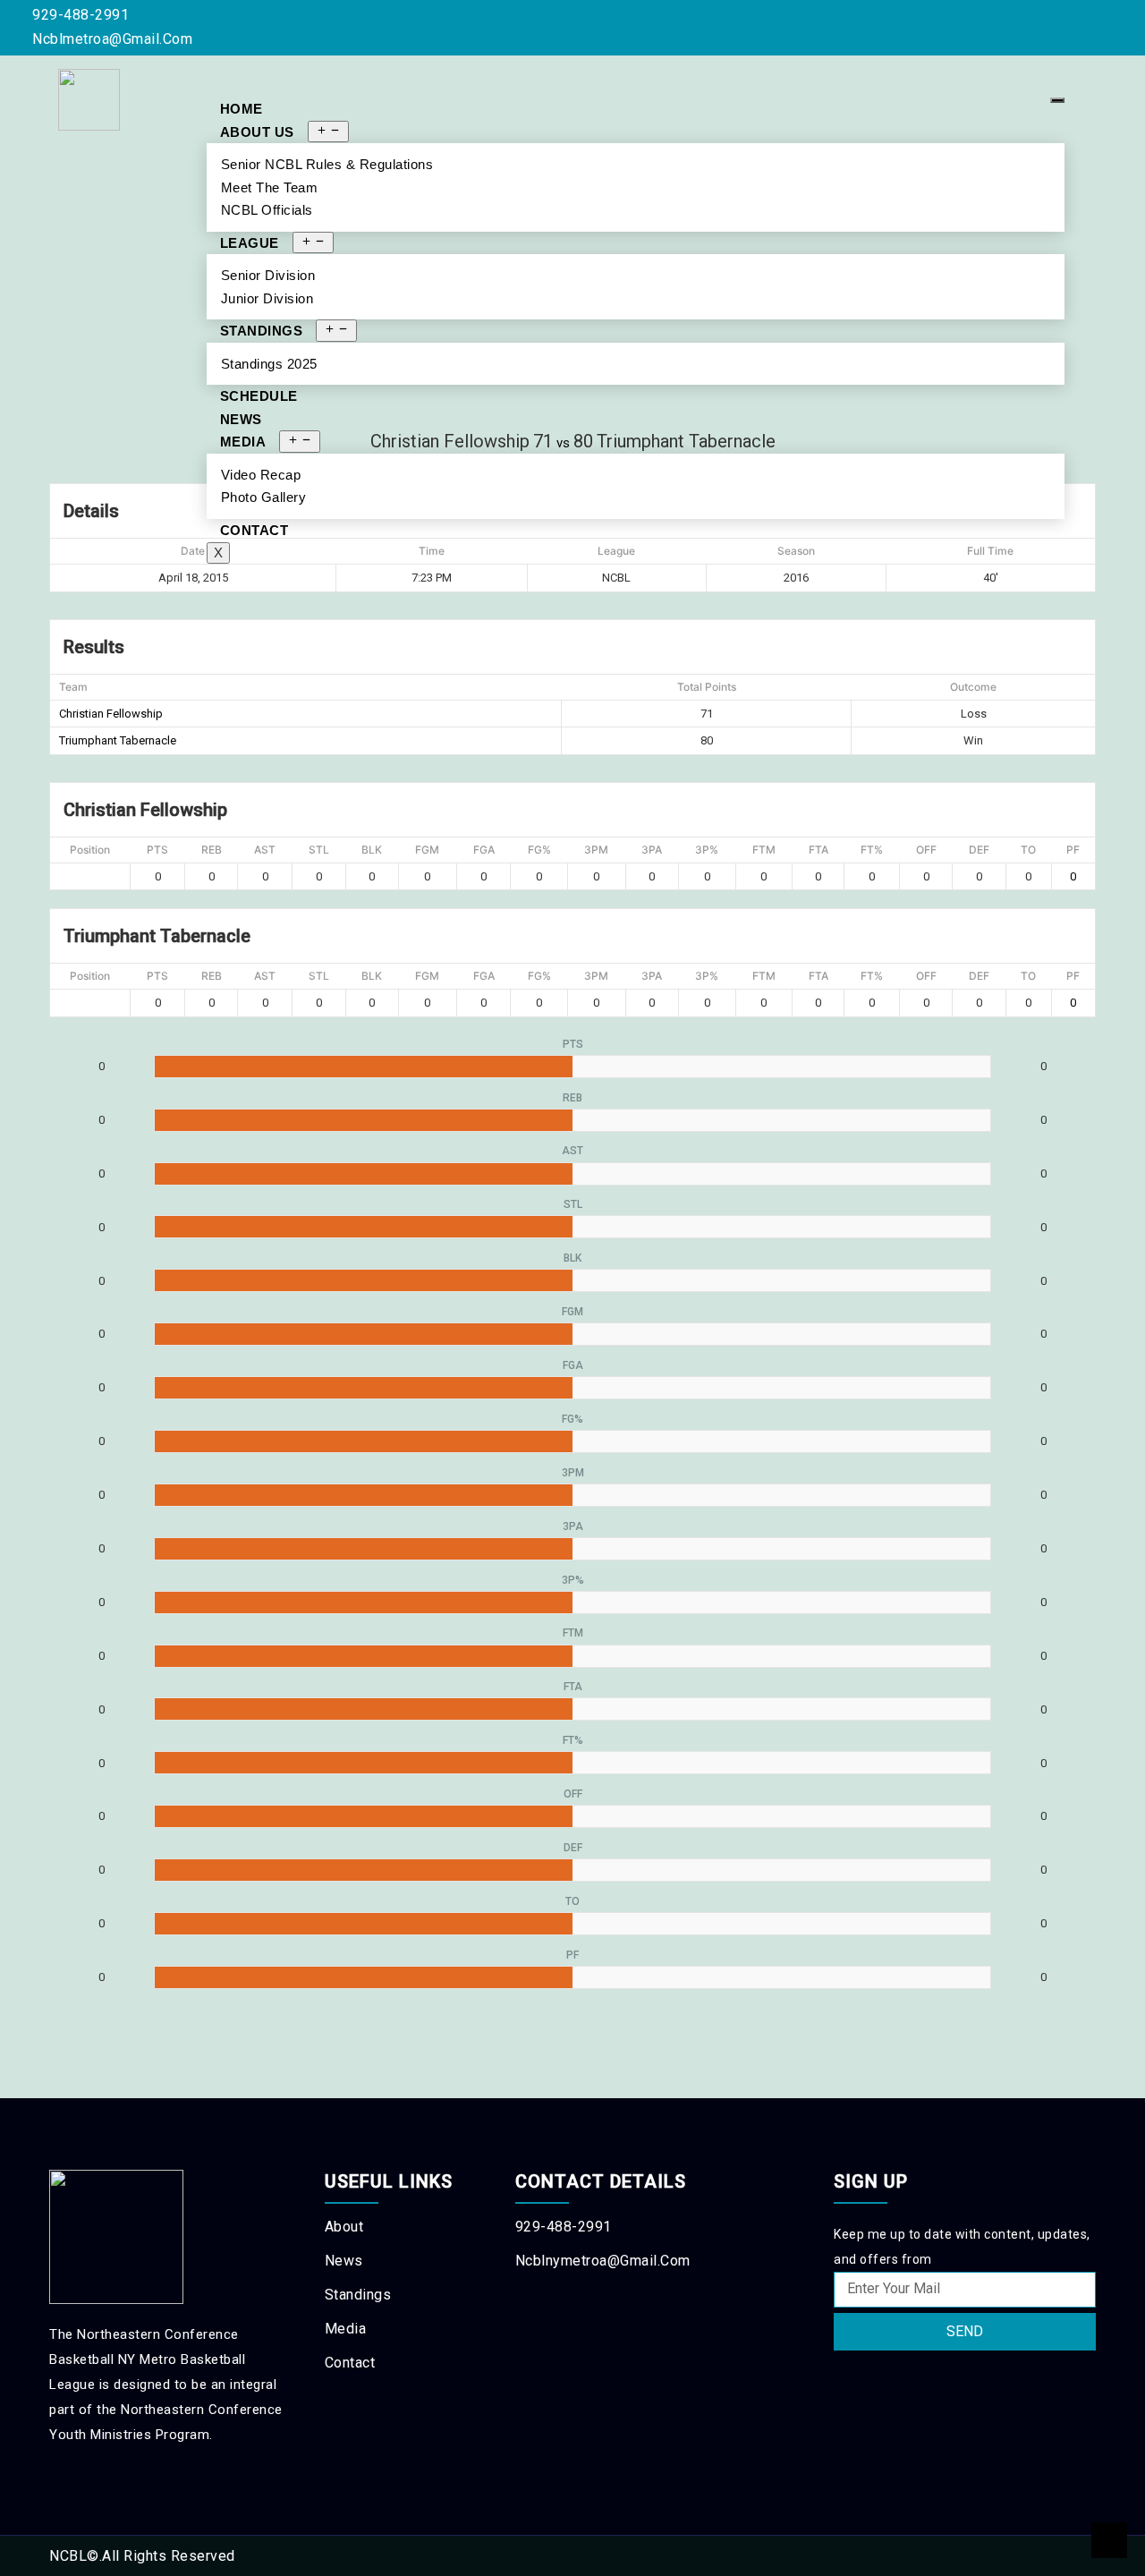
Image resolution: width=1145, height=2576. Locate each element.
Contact (254, 530)
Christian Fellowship (111, 714)
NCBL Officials (267, 210)
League (250, 243)
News (241, 419)
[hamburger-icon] (1057, 100)
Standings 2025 (269, 364)
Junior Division (267, 298)
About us (257, 132)
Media (243, 442)
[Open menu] (328, 132)
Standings (262, 331)
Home (242, 109)
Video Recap (261, 475)
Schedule (259, 396)
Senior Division (268, 275)
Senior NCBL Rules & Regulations (327, 164)
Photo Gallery (264, 497)
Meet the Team (270, 187)
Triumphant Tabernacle (118, 740)
